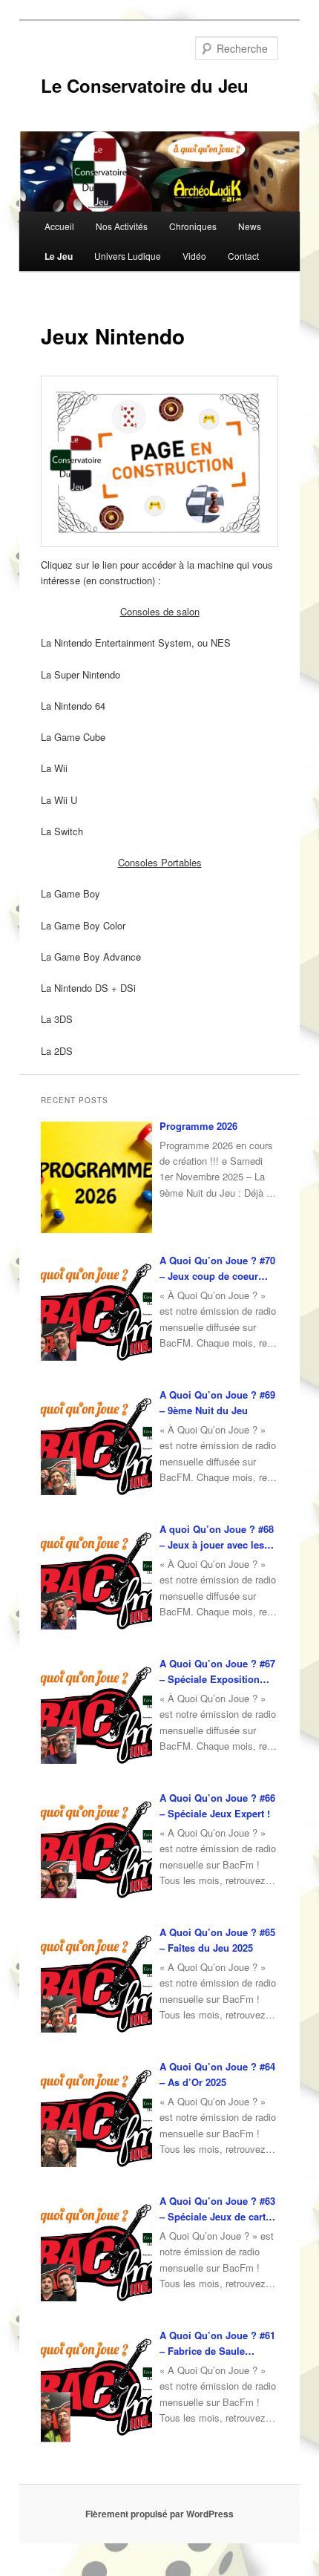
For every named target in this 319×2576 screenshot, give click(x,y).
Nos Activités (122, 226)
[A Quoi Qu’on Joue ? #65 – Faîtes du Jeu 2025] (96, 1984)
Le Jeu (59, 256)
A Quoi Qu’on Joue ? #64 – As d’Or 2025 (217, 2074)
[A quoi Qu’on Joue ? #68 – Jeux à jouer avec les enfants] (96, 1580)
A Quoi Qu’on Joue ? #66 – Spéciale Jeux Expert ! (217, 1805)
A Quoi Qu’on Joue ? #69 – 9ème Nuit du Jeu (217, 1402)
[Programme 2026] (96, 1177)
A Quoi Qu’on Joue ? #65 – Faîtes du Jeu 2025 (217, 1940)
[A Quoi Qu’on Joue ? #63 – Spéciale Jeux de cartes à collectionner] (96, 2252)
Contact (243, 256)
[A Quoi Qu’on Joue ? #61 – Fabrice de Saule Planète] (96, 2387)
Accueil (59, 226)
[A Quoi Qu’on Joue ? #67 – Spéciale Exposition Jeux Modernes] (96, 1715)
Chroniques (193, 226)
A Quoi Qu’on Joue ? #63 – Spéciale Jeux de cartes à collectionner (218, 2209)
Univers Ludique (128, 256)
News (250, 226)
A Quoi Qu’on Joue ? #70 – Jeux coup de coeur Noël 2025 (217, 1268)
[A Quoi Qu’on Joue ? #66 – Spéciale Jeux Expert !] (96, 1849)
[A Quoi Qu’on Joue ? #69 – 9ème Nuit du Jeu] (96, 1446)
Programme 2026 (198, 1126)
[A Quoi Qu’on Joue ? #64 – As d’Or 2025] (96, 2118)
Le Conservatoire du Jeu (145, 85)
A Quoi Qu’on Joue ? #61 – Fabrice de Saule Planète (217, 2343)
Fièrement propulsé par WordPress (159, 2514)
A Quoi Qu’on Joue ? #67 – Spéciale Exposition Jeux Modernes (217, 1671)
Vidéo (194, 256)
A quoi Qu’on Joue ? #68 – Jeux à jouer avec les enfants (217, 1537)
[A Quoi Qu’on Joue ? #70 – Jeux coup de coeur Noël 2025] (96, 1312)
